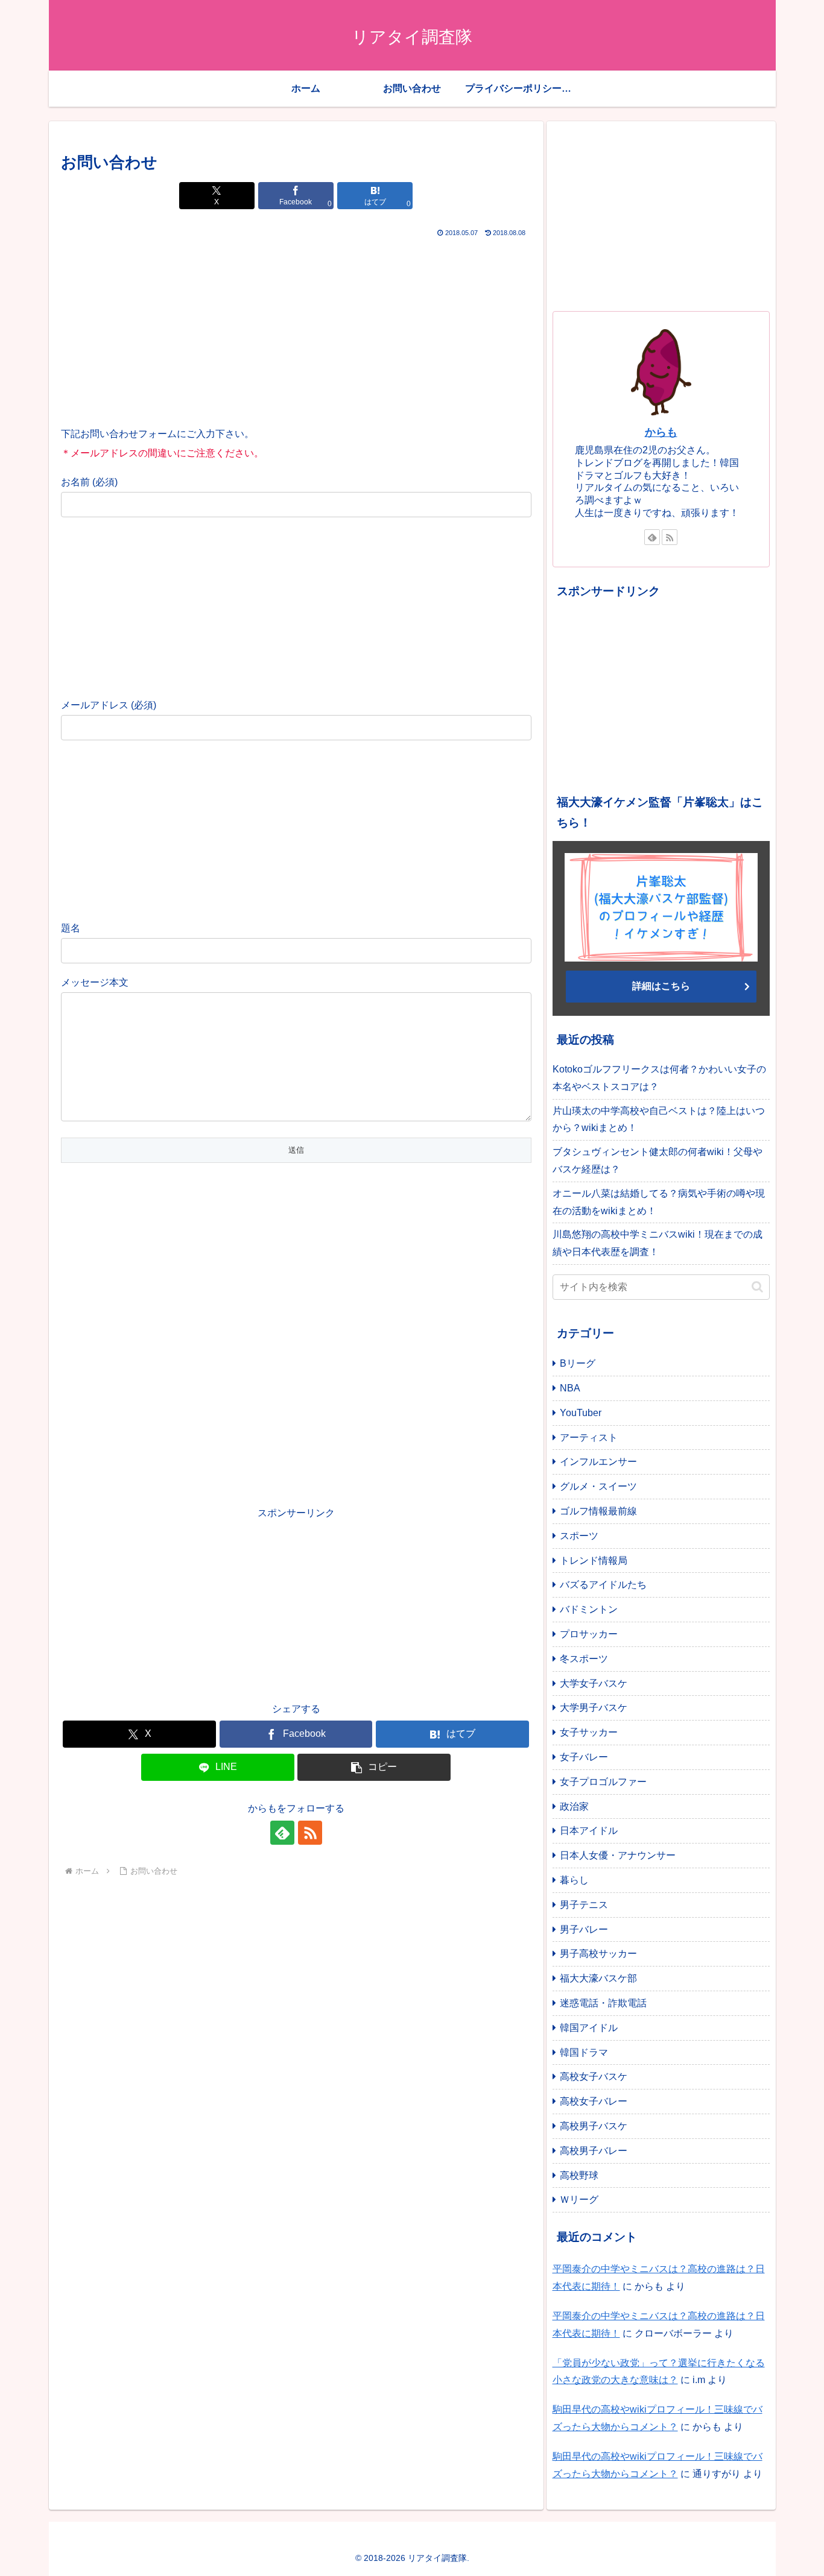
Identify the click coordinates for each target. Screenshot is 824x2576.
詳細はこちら (661, 986)
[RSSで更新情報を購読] (310, 1833)
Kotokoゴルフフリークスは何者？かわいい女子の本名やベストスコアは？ (659, 1078)
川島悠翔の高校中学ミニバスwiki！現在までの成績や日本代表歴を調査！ (658, 1243)
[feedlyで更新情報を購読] (282, 1833)
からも (661, 432)
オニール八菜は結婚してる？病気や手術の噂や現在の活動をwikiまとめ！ (659, 1202)
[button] (374, 1767)
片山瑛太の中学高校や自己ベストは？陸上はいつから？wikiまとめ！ (659, 1120)
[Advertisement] (296, 330)
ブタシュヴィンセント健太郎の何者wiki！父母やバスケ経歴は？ (658, 1160)
